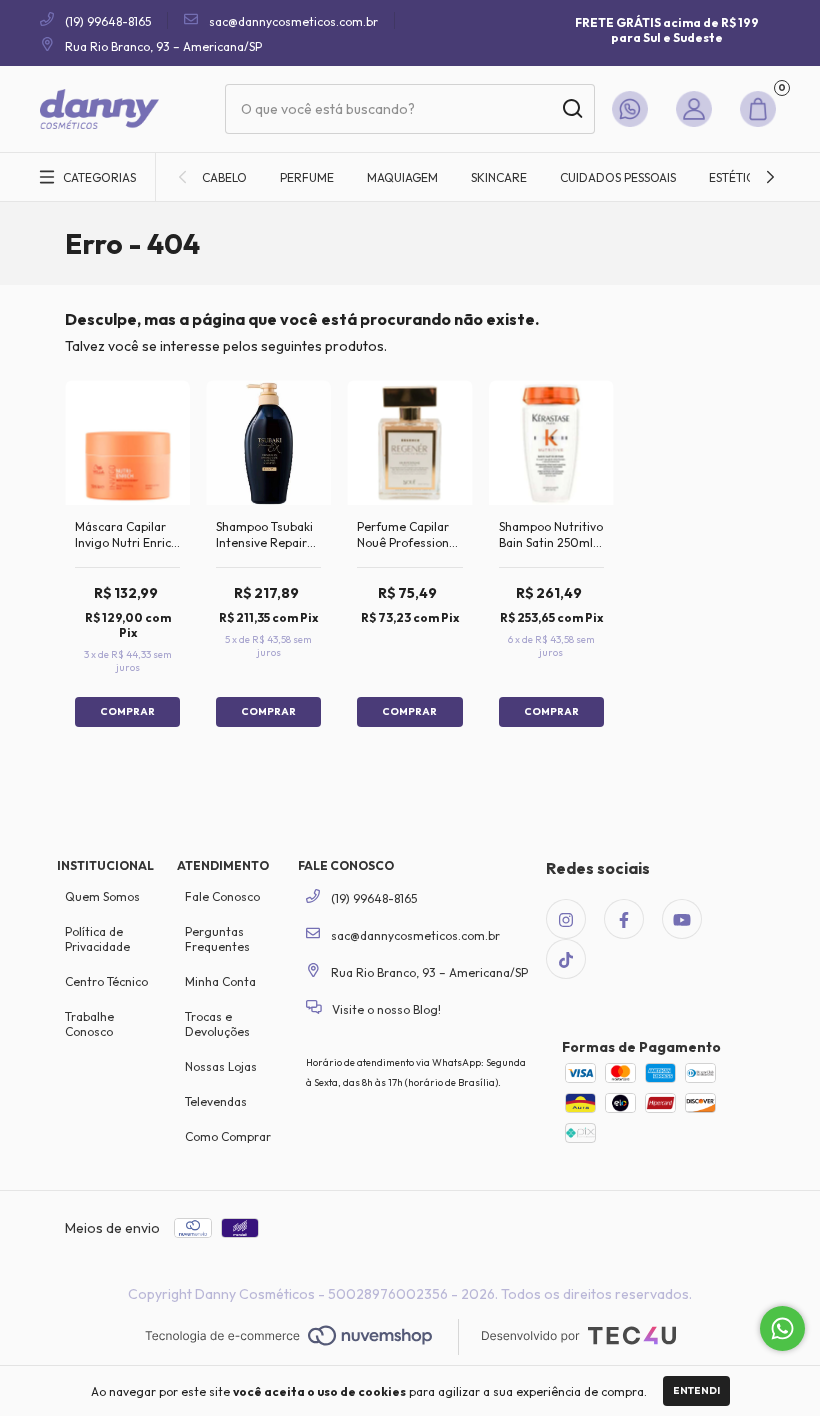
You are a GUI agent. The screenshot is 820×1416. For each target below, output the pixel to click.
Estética (735, 177)
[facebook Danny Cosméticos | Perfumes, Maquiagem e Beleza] (624, 919)
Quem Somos (102, 896)
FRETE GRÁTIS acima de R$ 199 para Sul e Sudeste (667, 30)
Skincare (499, 177)
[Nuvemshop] (288, 1337)
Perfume (307, 177)
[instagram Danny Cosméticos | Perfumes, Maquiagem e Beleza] (566, 919)
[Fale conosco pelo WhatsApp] (782, 1328)
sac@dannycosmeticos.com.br (293, 21)
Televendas (216, 1101)
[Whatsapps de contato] (634, 109)
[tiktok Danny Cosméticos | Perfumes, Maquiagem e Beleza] (566, 959)
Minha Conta (220, 981)
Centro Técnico (106, 981)
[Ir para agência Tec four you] (578, 1337)
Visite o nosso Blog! (385, 1009)
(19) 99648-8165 (106, 21)
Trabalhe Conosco (89, 1024)
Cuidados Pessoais (618, 177)
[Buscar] (571, 109)
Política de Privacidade (97, 939)
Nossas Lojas (221, 1066)
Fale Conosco (222, 896)
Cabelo (224, 177)
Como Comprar (228, 1136)
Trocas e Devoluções (217, 1024)
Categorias (99, 177)
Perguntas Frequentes (217, 939)
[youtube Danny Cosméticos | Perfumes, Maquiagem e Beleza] (682, 919)
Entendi (696, 1390)
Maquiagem (402, 177)
